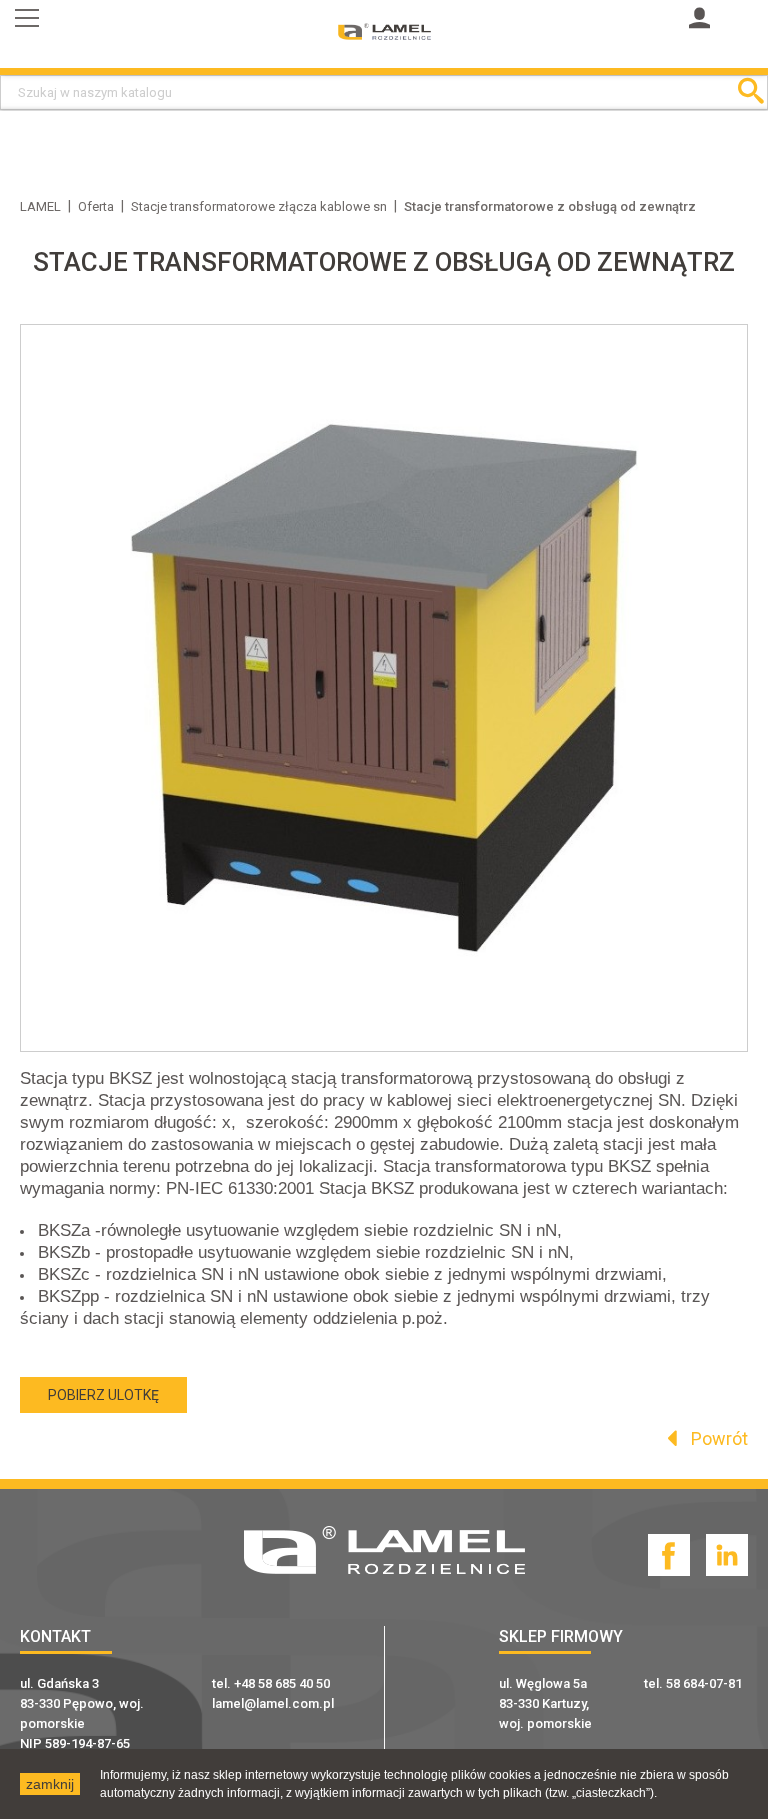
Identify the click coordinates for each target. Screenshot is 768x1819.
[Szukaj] (750, 92)
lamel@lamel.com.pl (273, 1703)
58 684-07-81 (704, 1683)
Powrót (717, 1438)
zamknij (50, 1784)
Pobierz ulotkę (103, 1395)
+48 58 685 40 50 (282, 1683)
